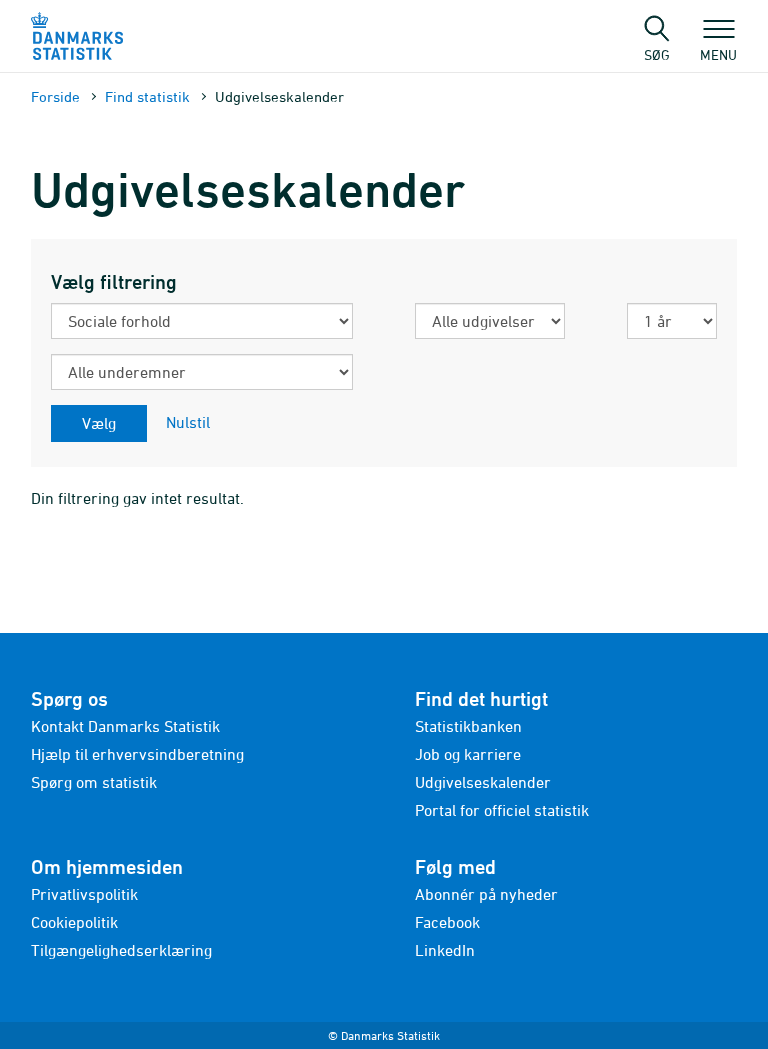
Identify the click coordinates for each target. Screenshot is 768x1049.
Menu (718, 54)
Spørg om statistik (94, 782)
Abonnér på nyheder (486, 894)
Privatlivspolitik (84, 894)
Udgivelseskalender (483, 782)
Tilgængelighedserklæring (121, 950)
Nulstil (188, 422)
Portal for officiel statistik (502, 810)
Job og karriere (468, 754)
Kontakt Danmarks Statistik (125, 726)
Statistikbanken (468, 726)
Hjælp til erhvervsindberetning (137, 754)
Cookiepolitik (74, 922)
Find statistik (147, 96)
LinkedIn (445, 950)
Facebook (447, 922)
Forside (55, 96)
